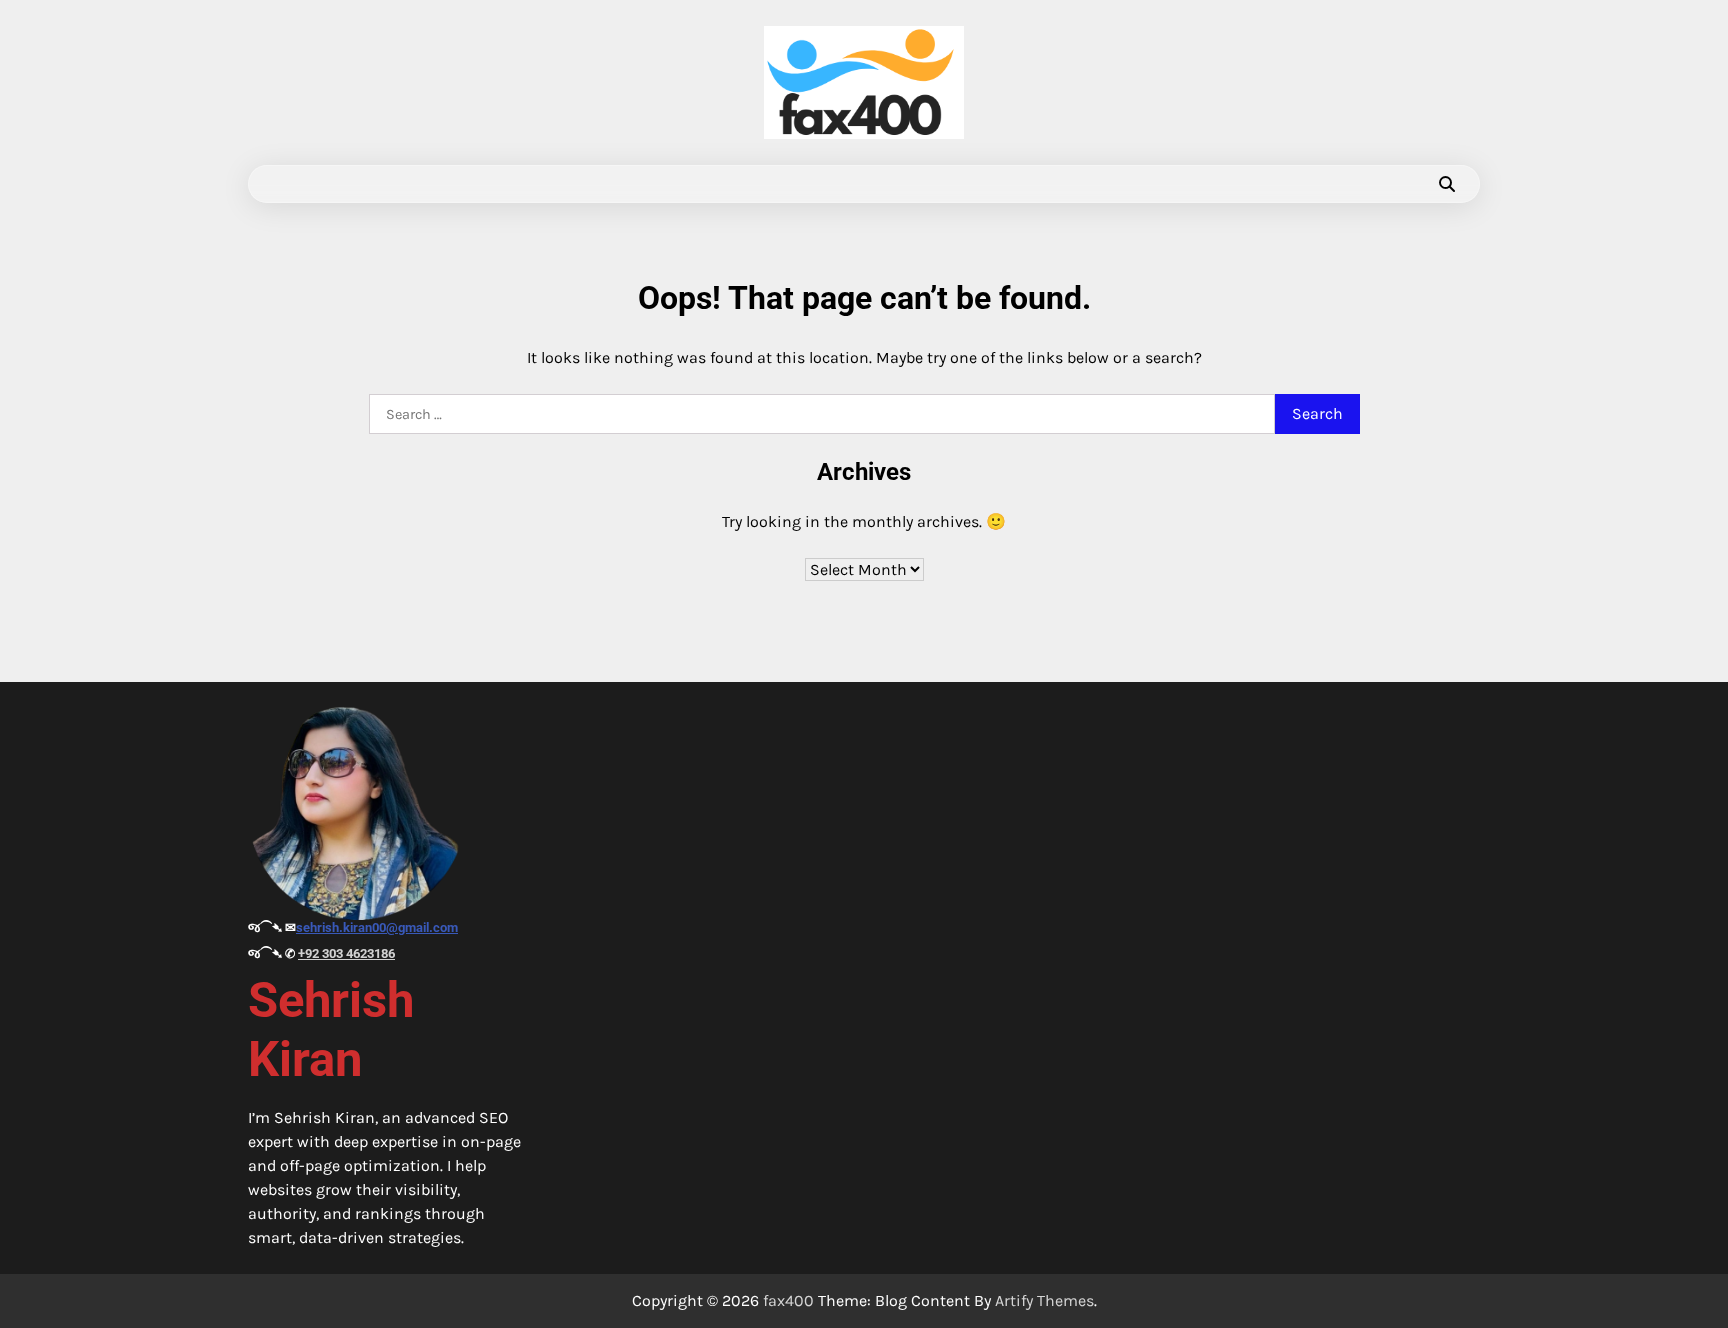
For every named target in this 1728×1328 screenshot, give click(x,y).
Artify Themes (1044, 1300)
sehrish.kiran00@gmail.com (377, 927)
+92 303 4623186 (346, 953)
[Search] (1447, 184)
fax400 (788, 1300)
